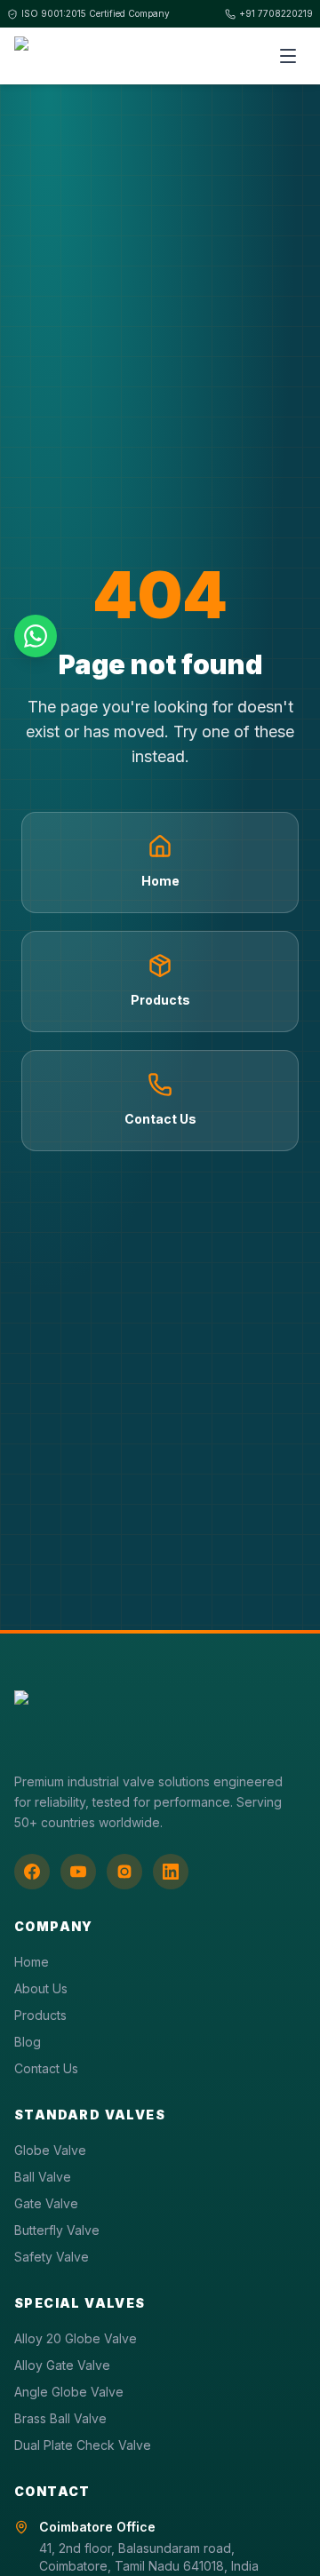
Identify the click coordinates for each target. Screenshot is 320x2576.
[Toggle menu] (288, 56)
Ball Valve (43, 2177)
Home (32, 1962)
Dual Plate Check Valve (83, 2445)
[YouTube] (78, 1872)
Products (40, 2015)
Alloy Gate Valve (62, 2365)
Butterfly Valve (57, 2230)
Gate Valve (46, 2203)
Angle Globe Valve (69, 2392)
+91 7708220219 (276, 13)
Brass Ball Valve (60, 2418)
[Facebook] (32, 1872)
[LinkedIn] (171, 1872)
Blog (28, 2042)
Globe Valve (50, 2150)
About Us (41, 1988)
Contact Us (46, 2068)
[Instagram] (124, 1872)
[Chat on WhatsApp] (36, 636)
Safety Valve (52, 2257)
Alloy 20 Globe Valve (76, 2338)
